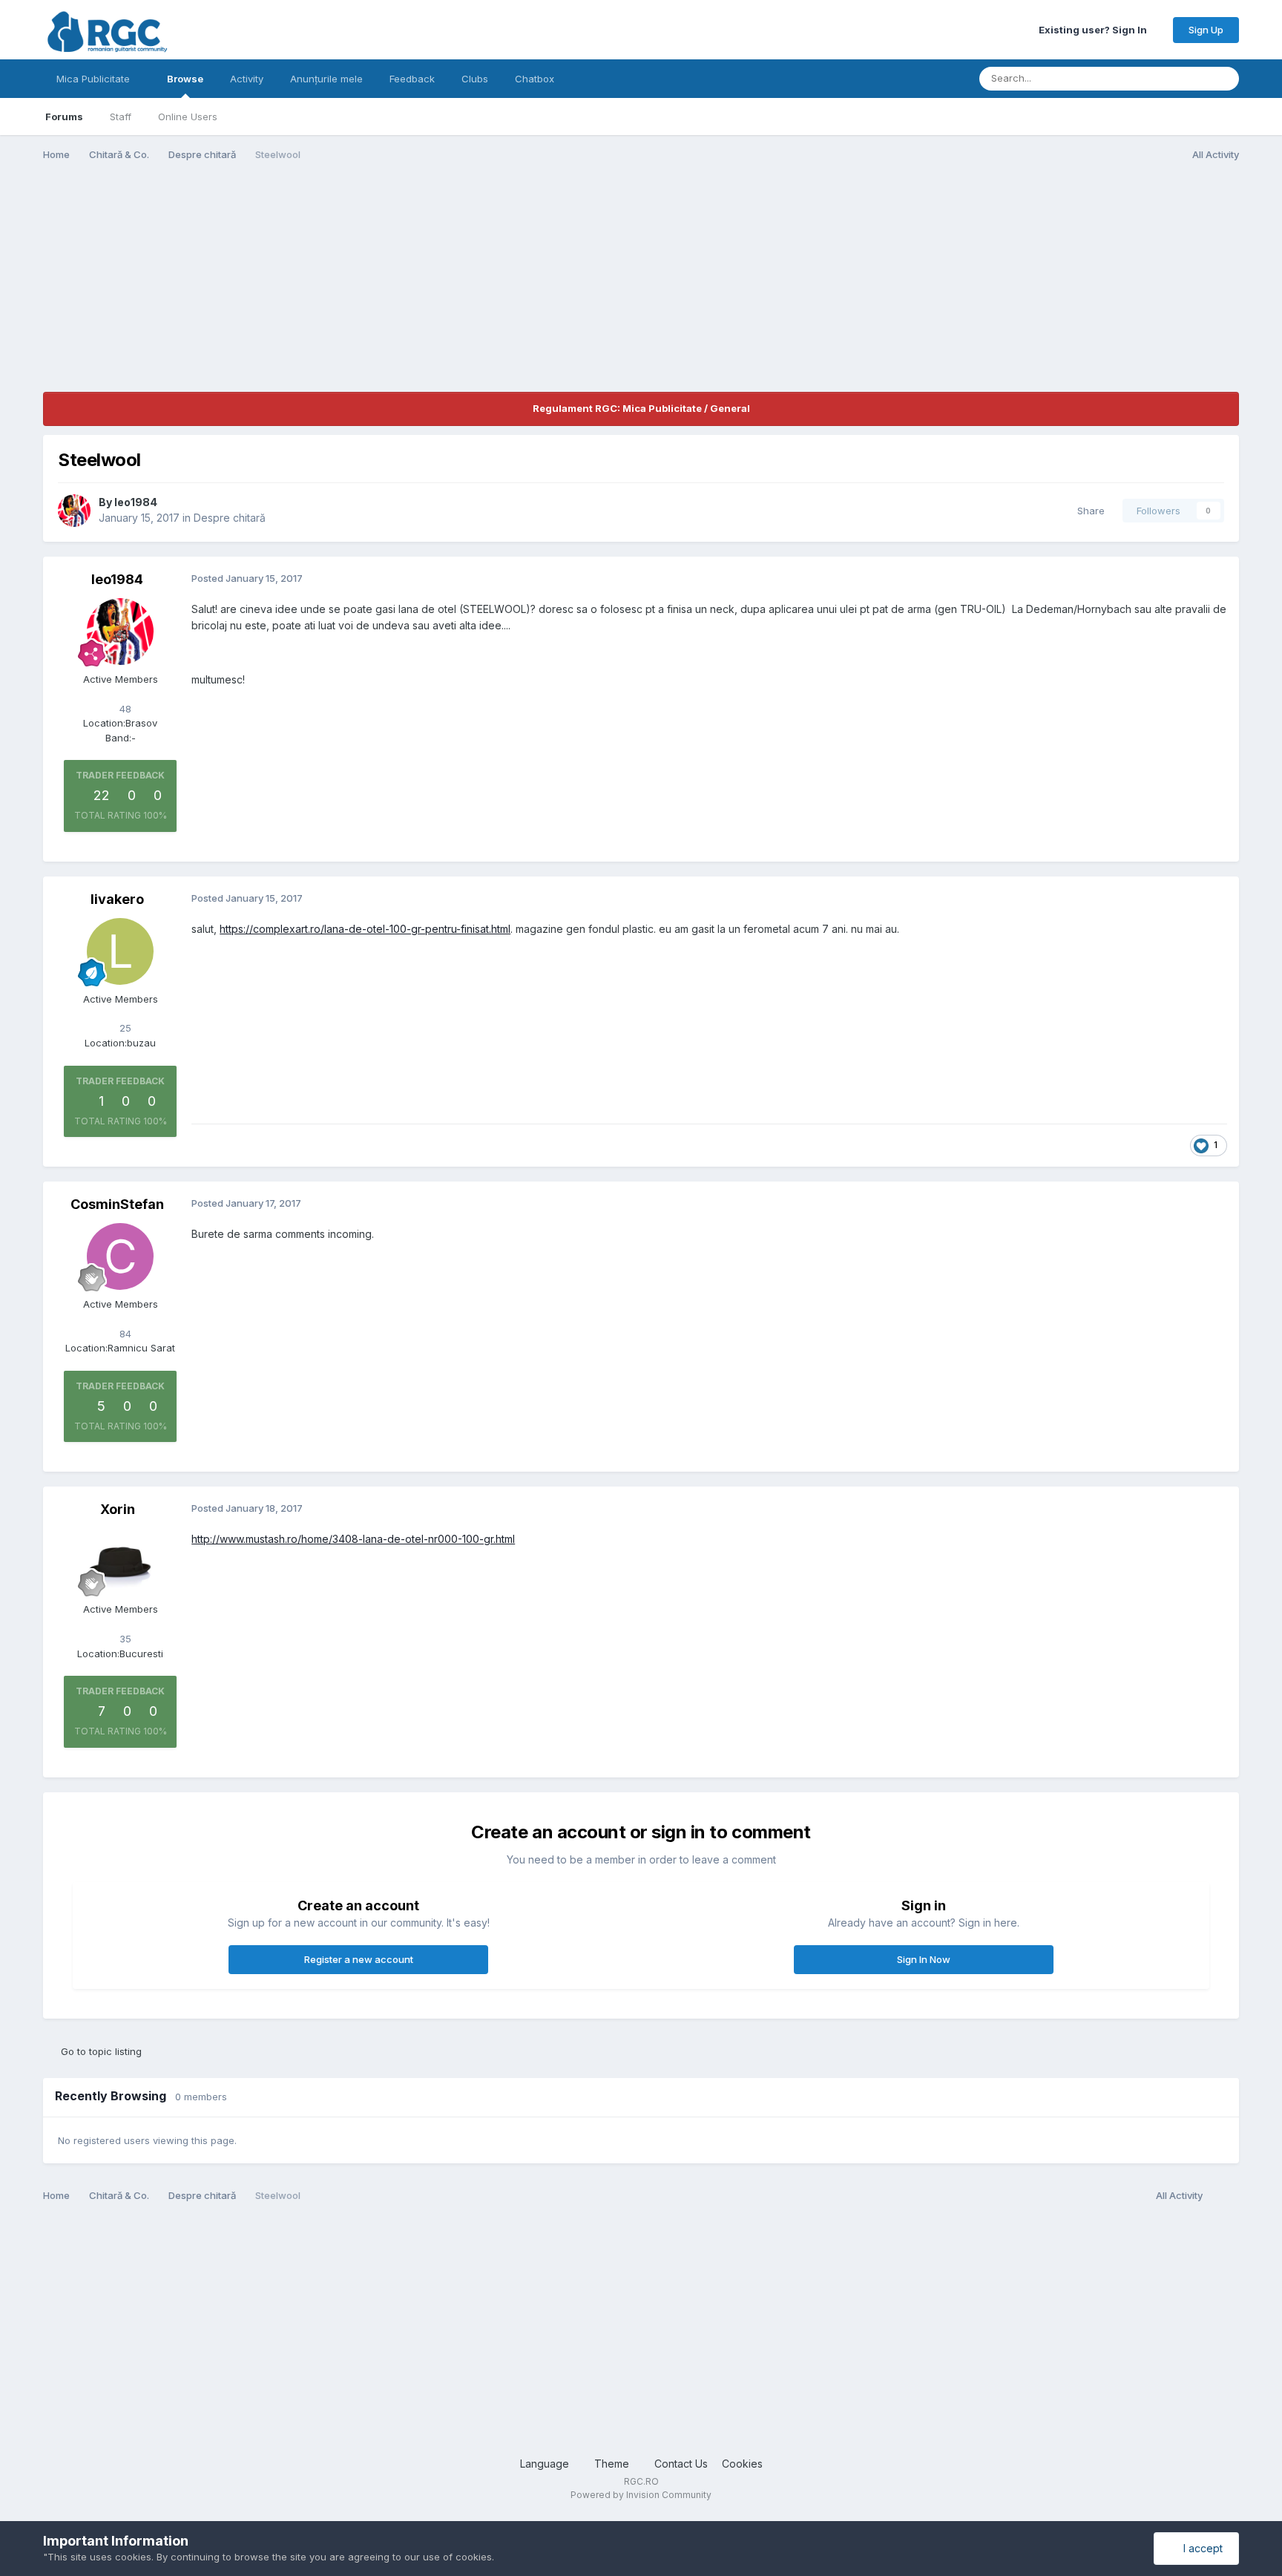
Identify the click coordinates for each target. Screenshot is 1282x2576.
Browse (185, 79)
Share (1088, 511)
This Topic (1164, 78)
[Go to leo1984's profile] (74, 511)
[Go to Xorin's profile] (120, 1561)
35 (124, 1639)
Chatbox (535, 79)
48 (124, 709)
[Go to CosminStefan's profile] (120, 1256)
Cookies (742, 2464)
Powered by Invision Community (641, 2495)
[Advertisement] (313, 288)
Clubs (475, 79)
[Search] (1223, 79)
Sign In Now (924, 1959)
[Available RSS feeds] (1225, 2196)
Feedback (412, 79)
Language (546, 2464)
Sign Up (1206, 30)
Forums (64, 117)
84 (124, 1334)
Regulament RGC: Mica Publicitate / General (641, 408)
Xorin (118, 1509)
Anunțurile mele (326, 79)
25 (124, 1028)
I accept (1200, 2548)
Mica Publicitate (95, 79)
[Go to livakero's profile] (120, 951)
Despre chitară (230, 518)
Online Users (188, 117)
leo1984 (136, 502)
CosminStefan (117, 1204)
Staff (121, 117)
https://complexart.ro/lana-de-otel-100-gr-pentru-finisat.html (365, 929)
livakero (117, 899)
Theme (613, 2464)
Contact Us (681, 2464)
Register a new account (359, 1959)
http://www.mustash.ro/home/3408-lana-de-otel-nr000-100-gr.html (353, 1539)
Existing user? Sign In (1095, 30)
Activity (247, 79)
